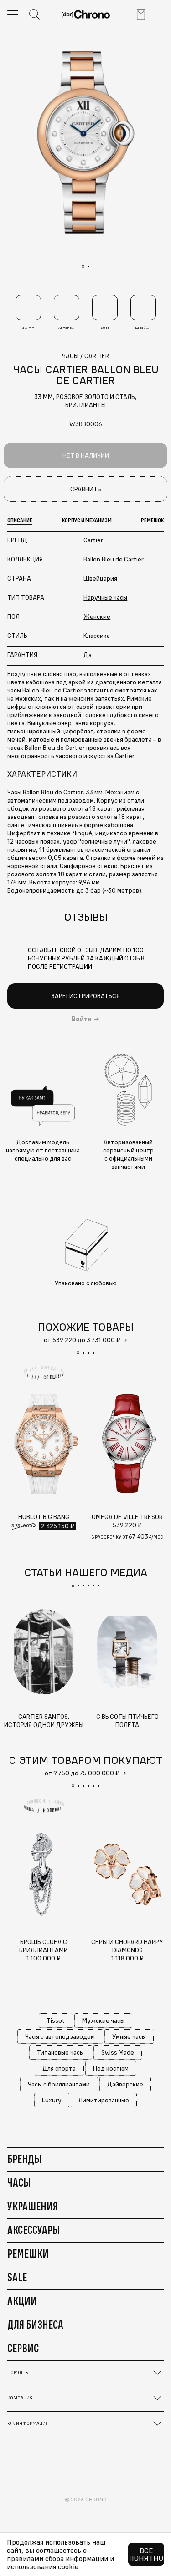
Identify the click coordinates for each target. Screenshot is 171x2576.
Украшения (33, 2206)
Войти (82, 1019)
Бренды (24, 2159)
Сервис (23, 2348)
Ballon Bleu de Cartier (114, 559)
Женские (97, 616)
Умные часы (129, 2036)
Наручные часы (105, 597)
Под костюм (111, 2068)
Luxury (52, 2100)
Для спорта (59, 2068)
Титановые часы (60, 2052)
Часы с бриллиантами (59, 2084)
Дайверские (125, 2084)
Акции (22, 2301)
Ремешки (28, 2253)
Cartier (93, 540)
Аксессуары (34, 2230)
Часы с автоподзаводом (60, 2036)
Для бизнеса (35, 2324)
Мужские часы (103, 2020)
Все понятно (146, 2554)
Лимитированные (104, 2100)
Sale (17, 2277)
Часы (19, 2182)
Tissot (56, 2020)
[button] (78, 1353)
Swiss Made (118, 2052)
